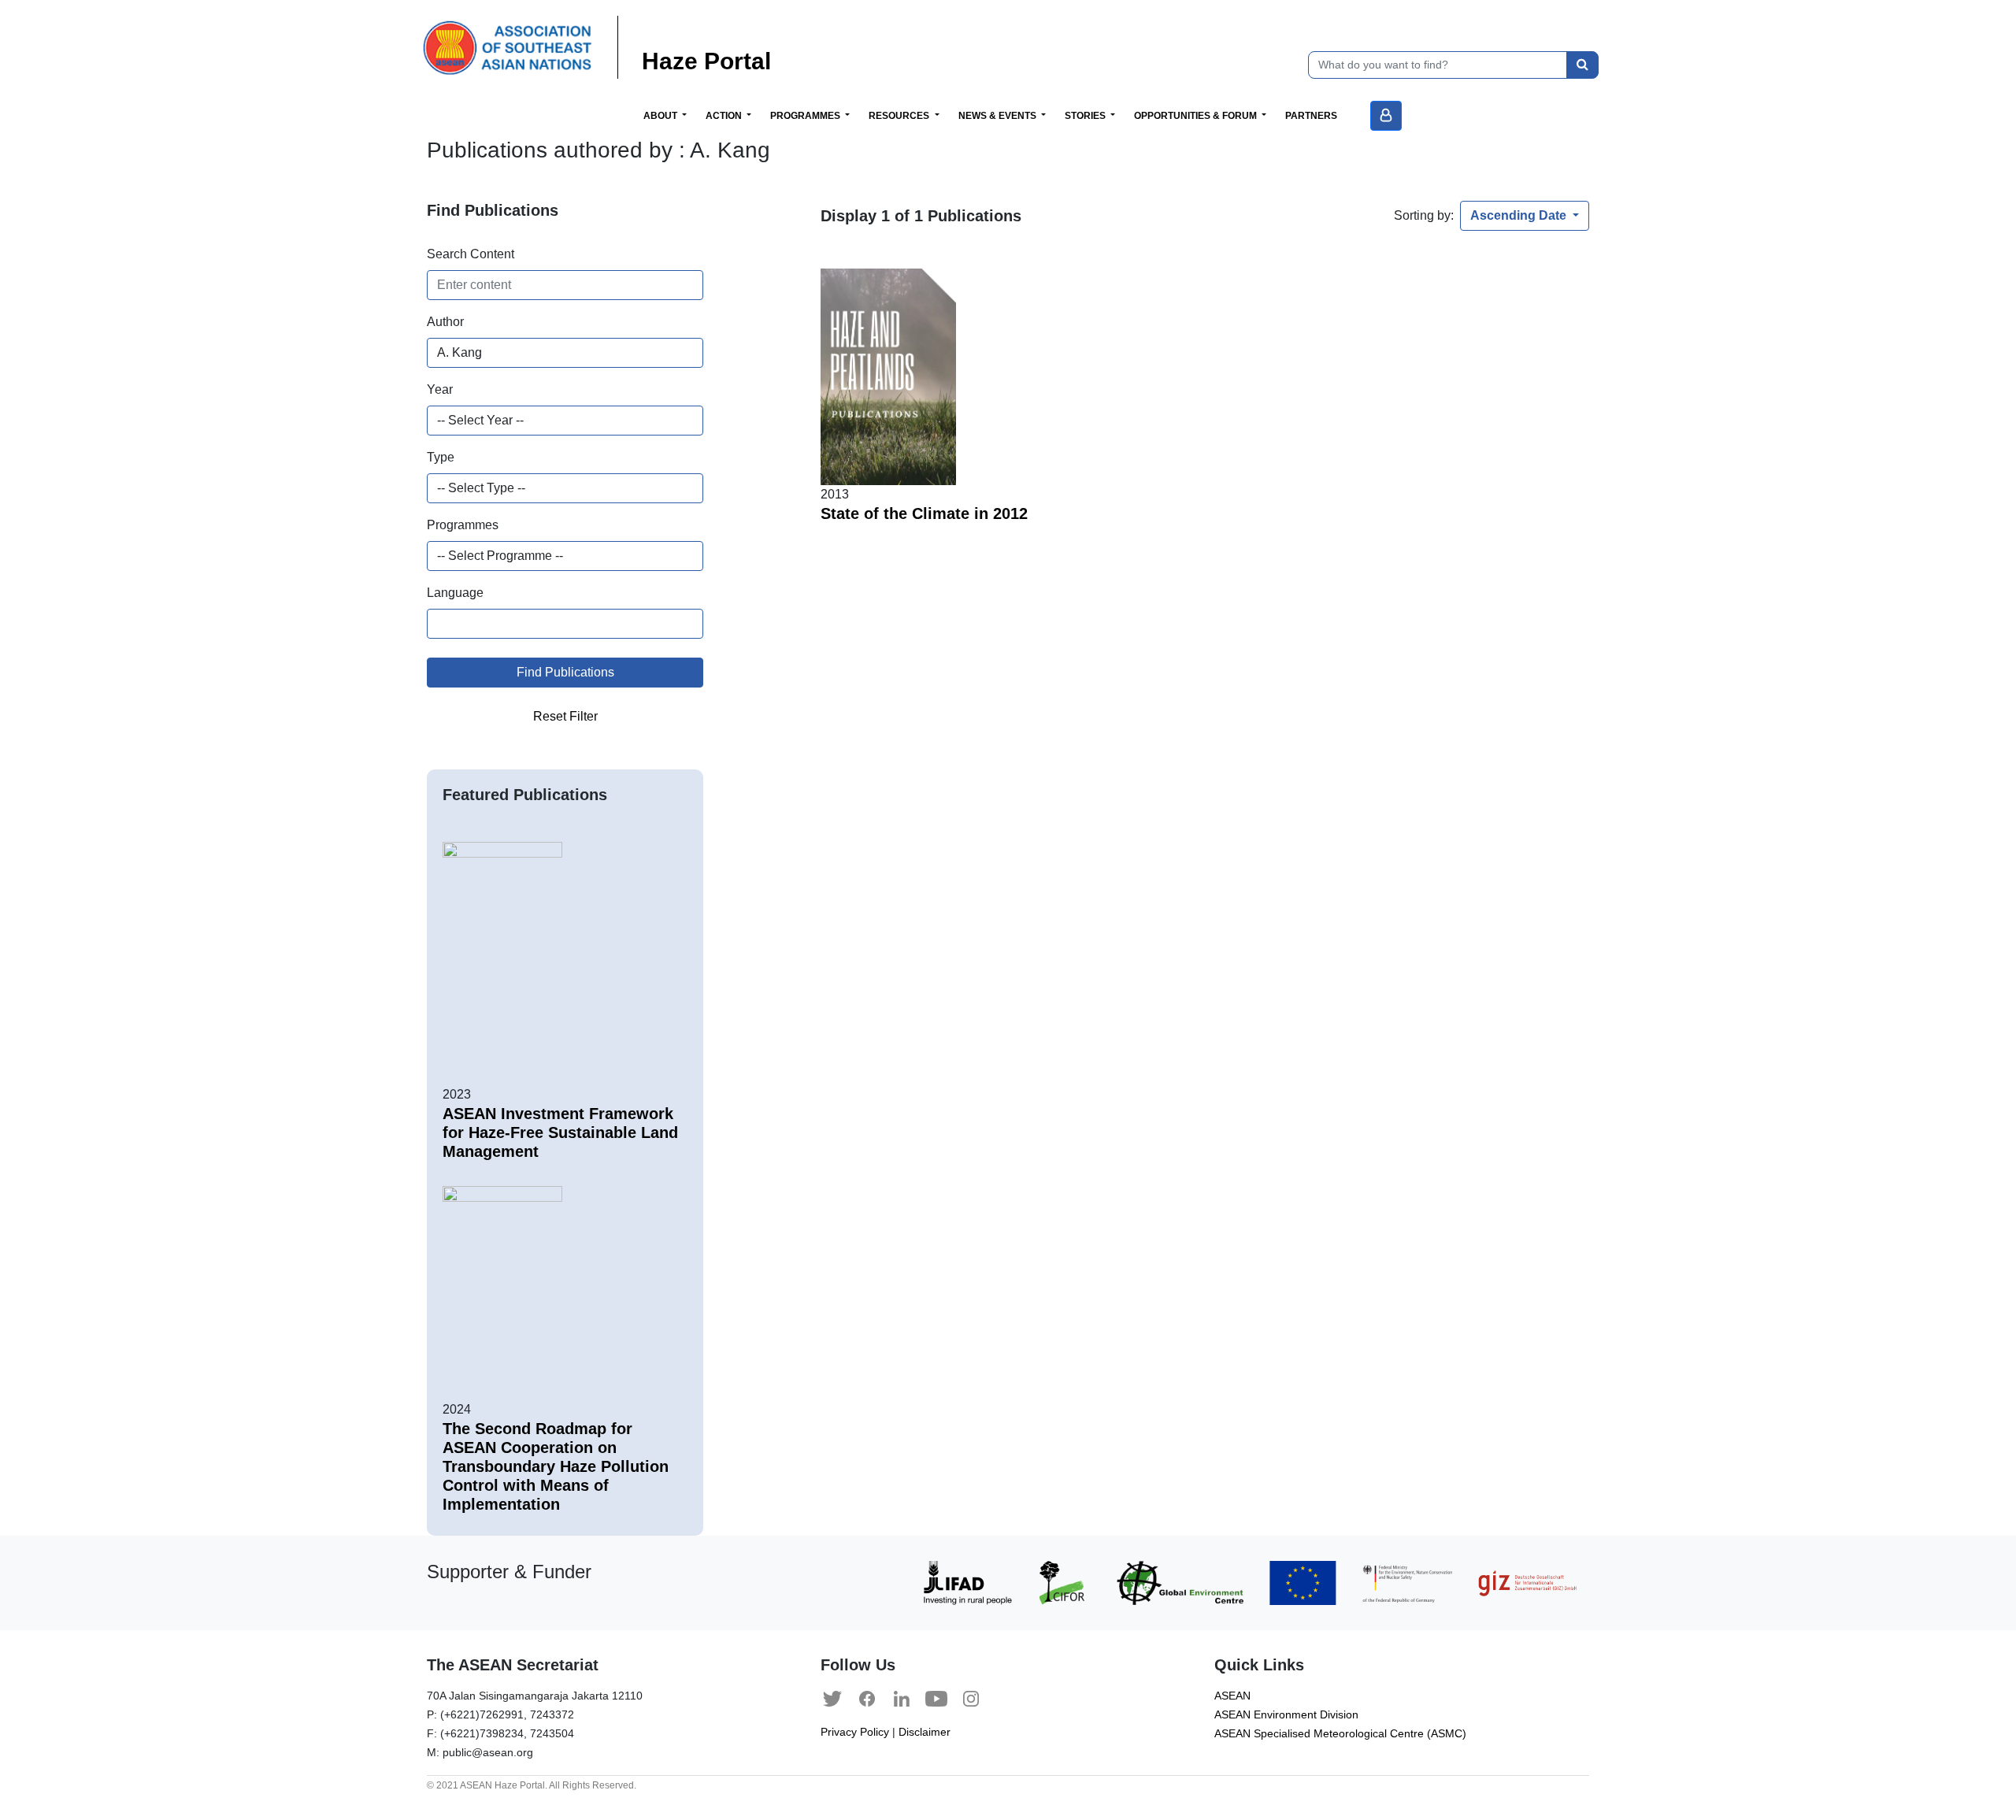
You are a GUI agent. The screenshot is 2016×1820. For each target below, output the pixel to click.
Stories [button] (1086, 116)
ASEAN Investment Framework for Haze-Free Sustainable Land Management (560, 1132)
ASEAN (1232, 1696)
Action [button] (725, 116)
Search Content (471, 254)
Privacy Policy (855, 1732)
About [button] (661, 116)
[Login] (1386, 116)
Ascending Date (1520, 215)
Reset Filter (565, 716)
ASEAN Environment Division (1286, 1715)
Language (455, 593)
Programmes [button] (806, 116)
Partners (1311, 116)
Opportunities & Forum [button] (1197, 116)
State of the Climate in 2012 (924, 513)
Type (441, 457)
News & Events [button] (999, 116)
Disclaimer (925, 1732)
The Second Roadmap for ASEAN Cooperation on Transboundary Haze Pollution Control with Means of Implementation (556, 1466)
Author (445, 322)
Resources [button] (900, 116)
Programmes (463, 525)
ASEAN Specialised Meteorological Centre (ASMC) (1340, 1734)
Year (440, 389)
